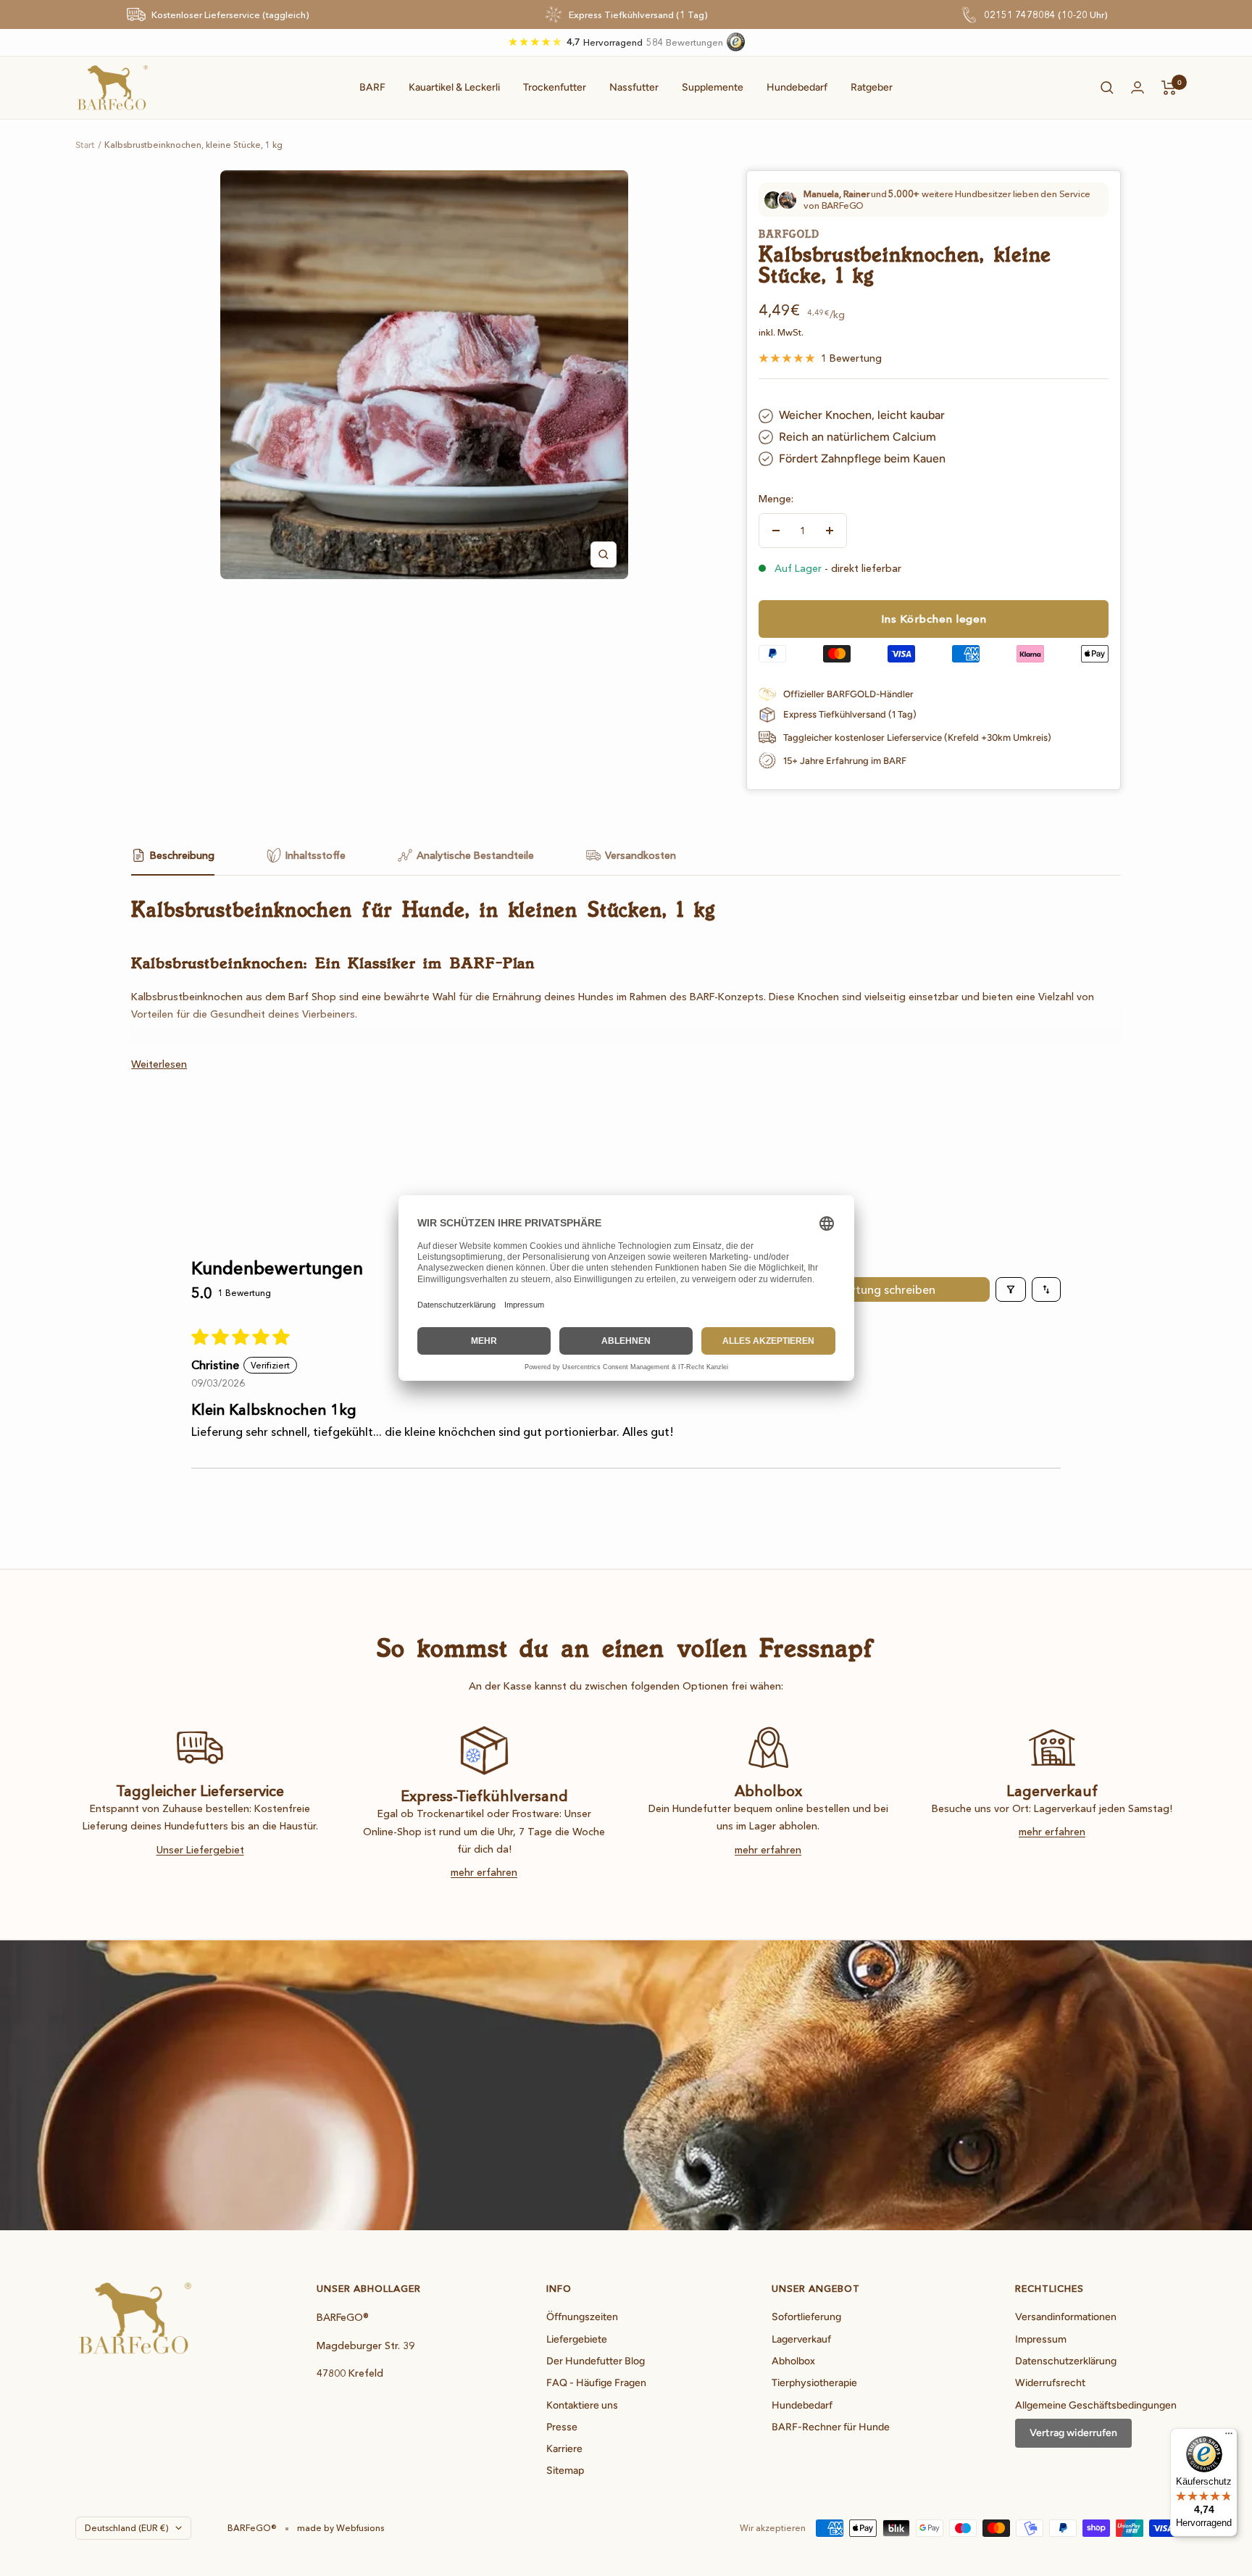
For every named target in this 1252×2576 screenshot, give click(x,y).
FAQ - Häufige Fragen (596, 2383)
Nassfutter (634, 87)
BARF (372, 87)
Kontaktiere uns (582, 2405)
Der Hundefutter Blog (596, 2361)
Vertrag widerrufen (1073, 2433)
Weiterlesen (159, 1064)
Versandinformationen (1066, 2317)
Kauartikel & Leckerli (454, 87)
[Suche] (1107, 88)
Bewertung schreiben (879, 1289)
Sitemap (565, 2471)
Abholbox (793, 2361)
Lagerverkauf (801, 2339)
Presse (562, 2427)
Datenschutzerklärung (1066, 2361)
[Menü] (1229, 2437)
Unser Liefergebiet (200, 1850)
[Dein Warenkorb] (1169, 88)
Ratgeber (872, 87)
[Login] (1138, 87)
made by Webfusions (341, 2528)
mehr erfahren (484, 1872)
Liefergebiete (577, 2339)
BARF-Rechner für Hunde (831, 2427)
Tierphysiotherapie (814, 2383)
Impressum (1041, 2339)
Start (85, 145)
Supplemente (713, 87)
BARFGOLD (789, 234)
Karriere (564, 2449)
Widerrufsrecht (1050, 2383)
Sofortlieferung (806, 2317)
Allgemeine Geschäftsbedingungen (1096, 2405)
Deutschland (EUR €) (126, 2528)
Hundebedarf (797, 87)
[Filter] (1011, 1289)
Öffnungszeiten (582, 2317)
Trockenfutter (555, 87)
